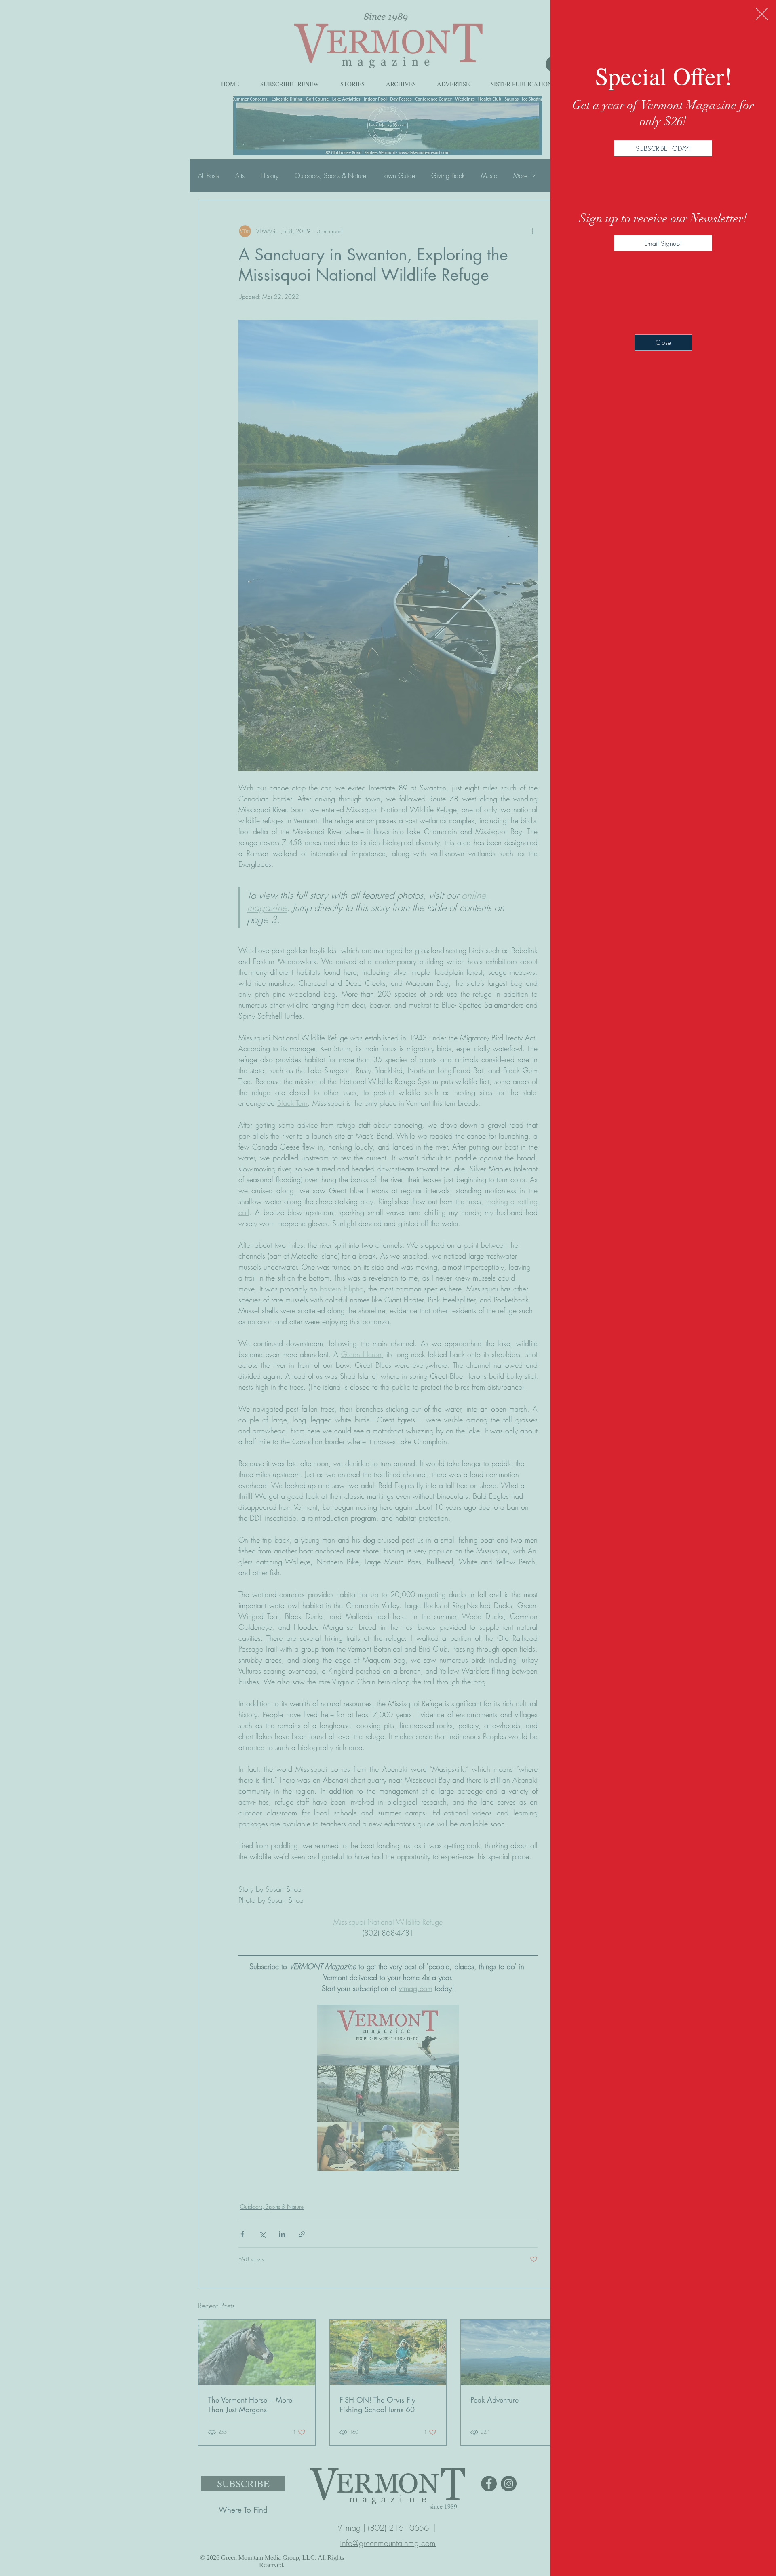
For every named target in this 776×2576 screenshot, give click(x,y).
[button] (762, 14)
